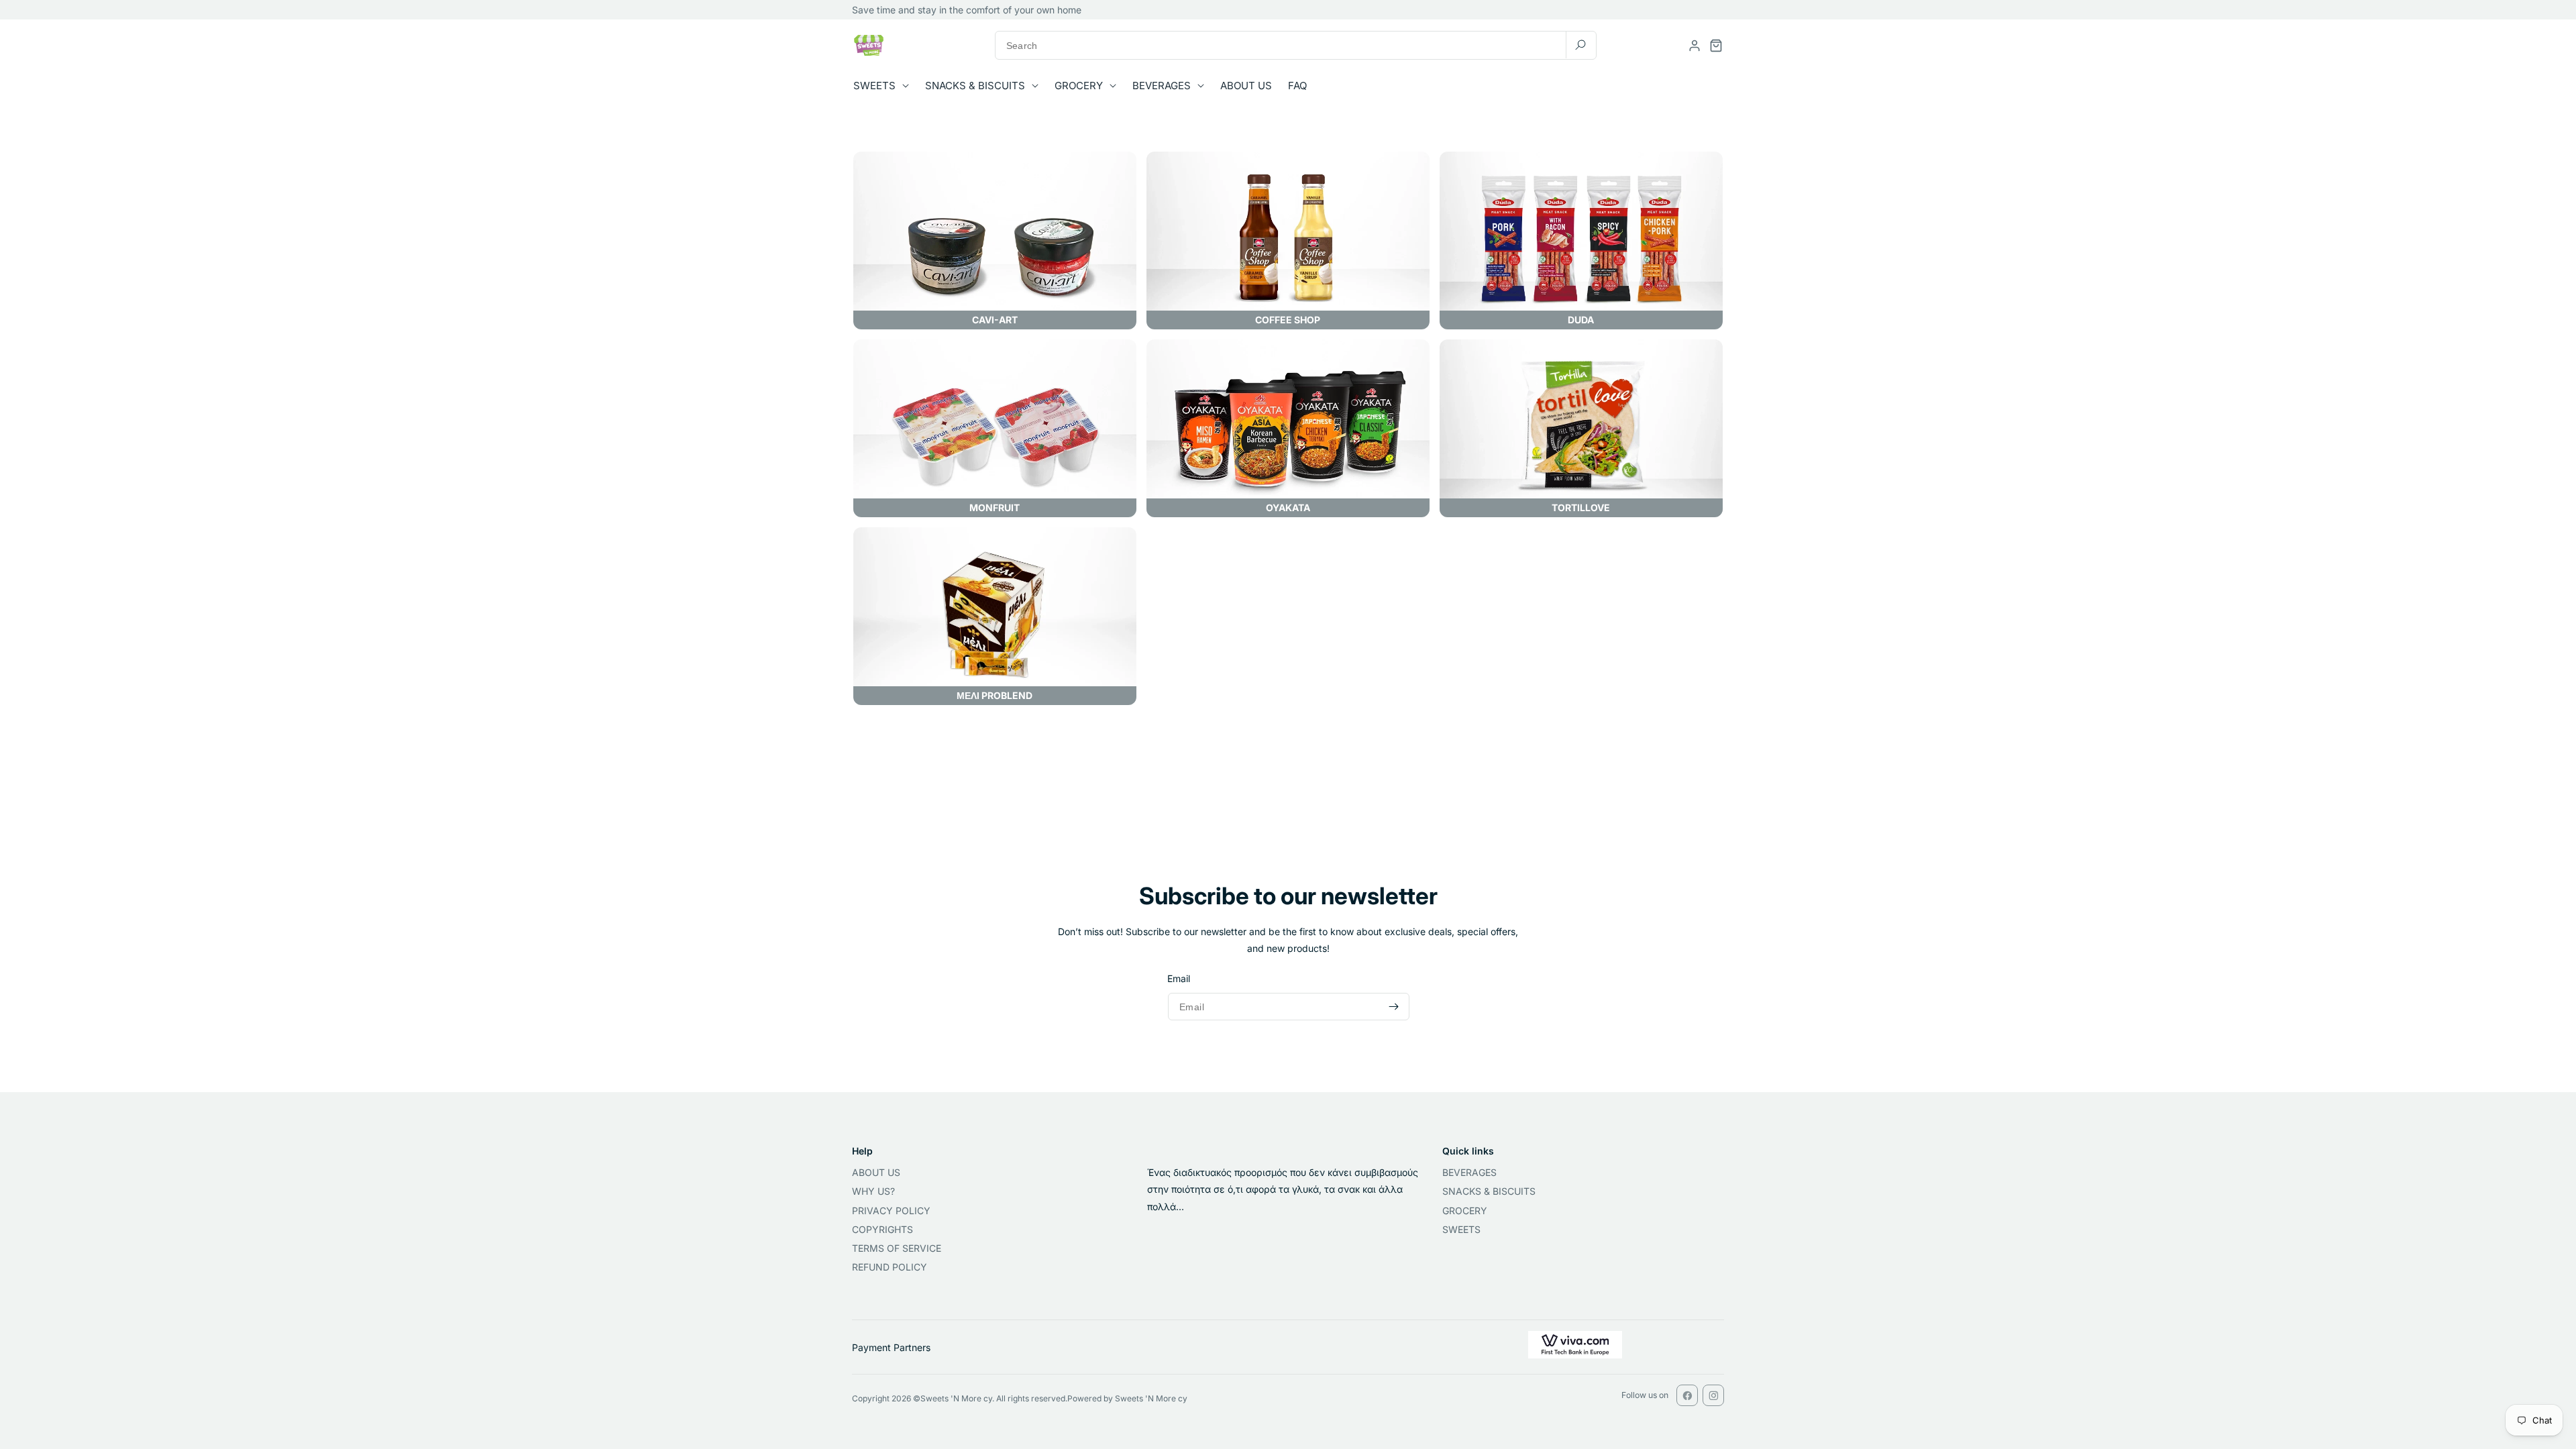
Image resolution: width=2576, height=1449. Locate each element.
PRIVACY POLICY (891, 1211)
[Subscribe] (1393, 1007)
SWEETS (1461, 1229)
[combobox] (1296, 45)
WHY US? (873, 1191)
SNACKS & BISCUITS (1489, 1191)
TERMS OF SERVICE (897, 1248)
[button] (885, 86)
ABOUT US (876, 1172)
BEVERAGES (1469, 1172)
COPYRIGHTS (882, 1229)
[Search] (1580, 45)
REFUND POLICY (890, 1267)
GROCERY (1465, 1211)
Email (1179, 979)
